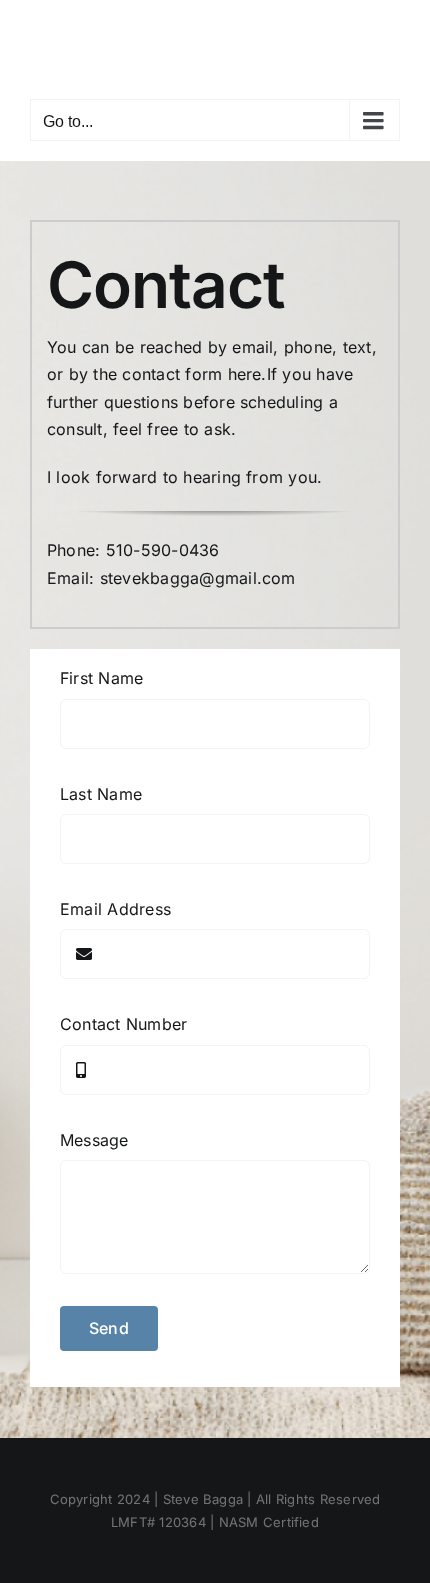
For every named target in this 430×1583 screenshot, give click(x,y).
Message (94, 1140)
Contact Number (123, 1024)
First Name (101, 678)
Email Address (115, 909)
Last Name (101, 794)
